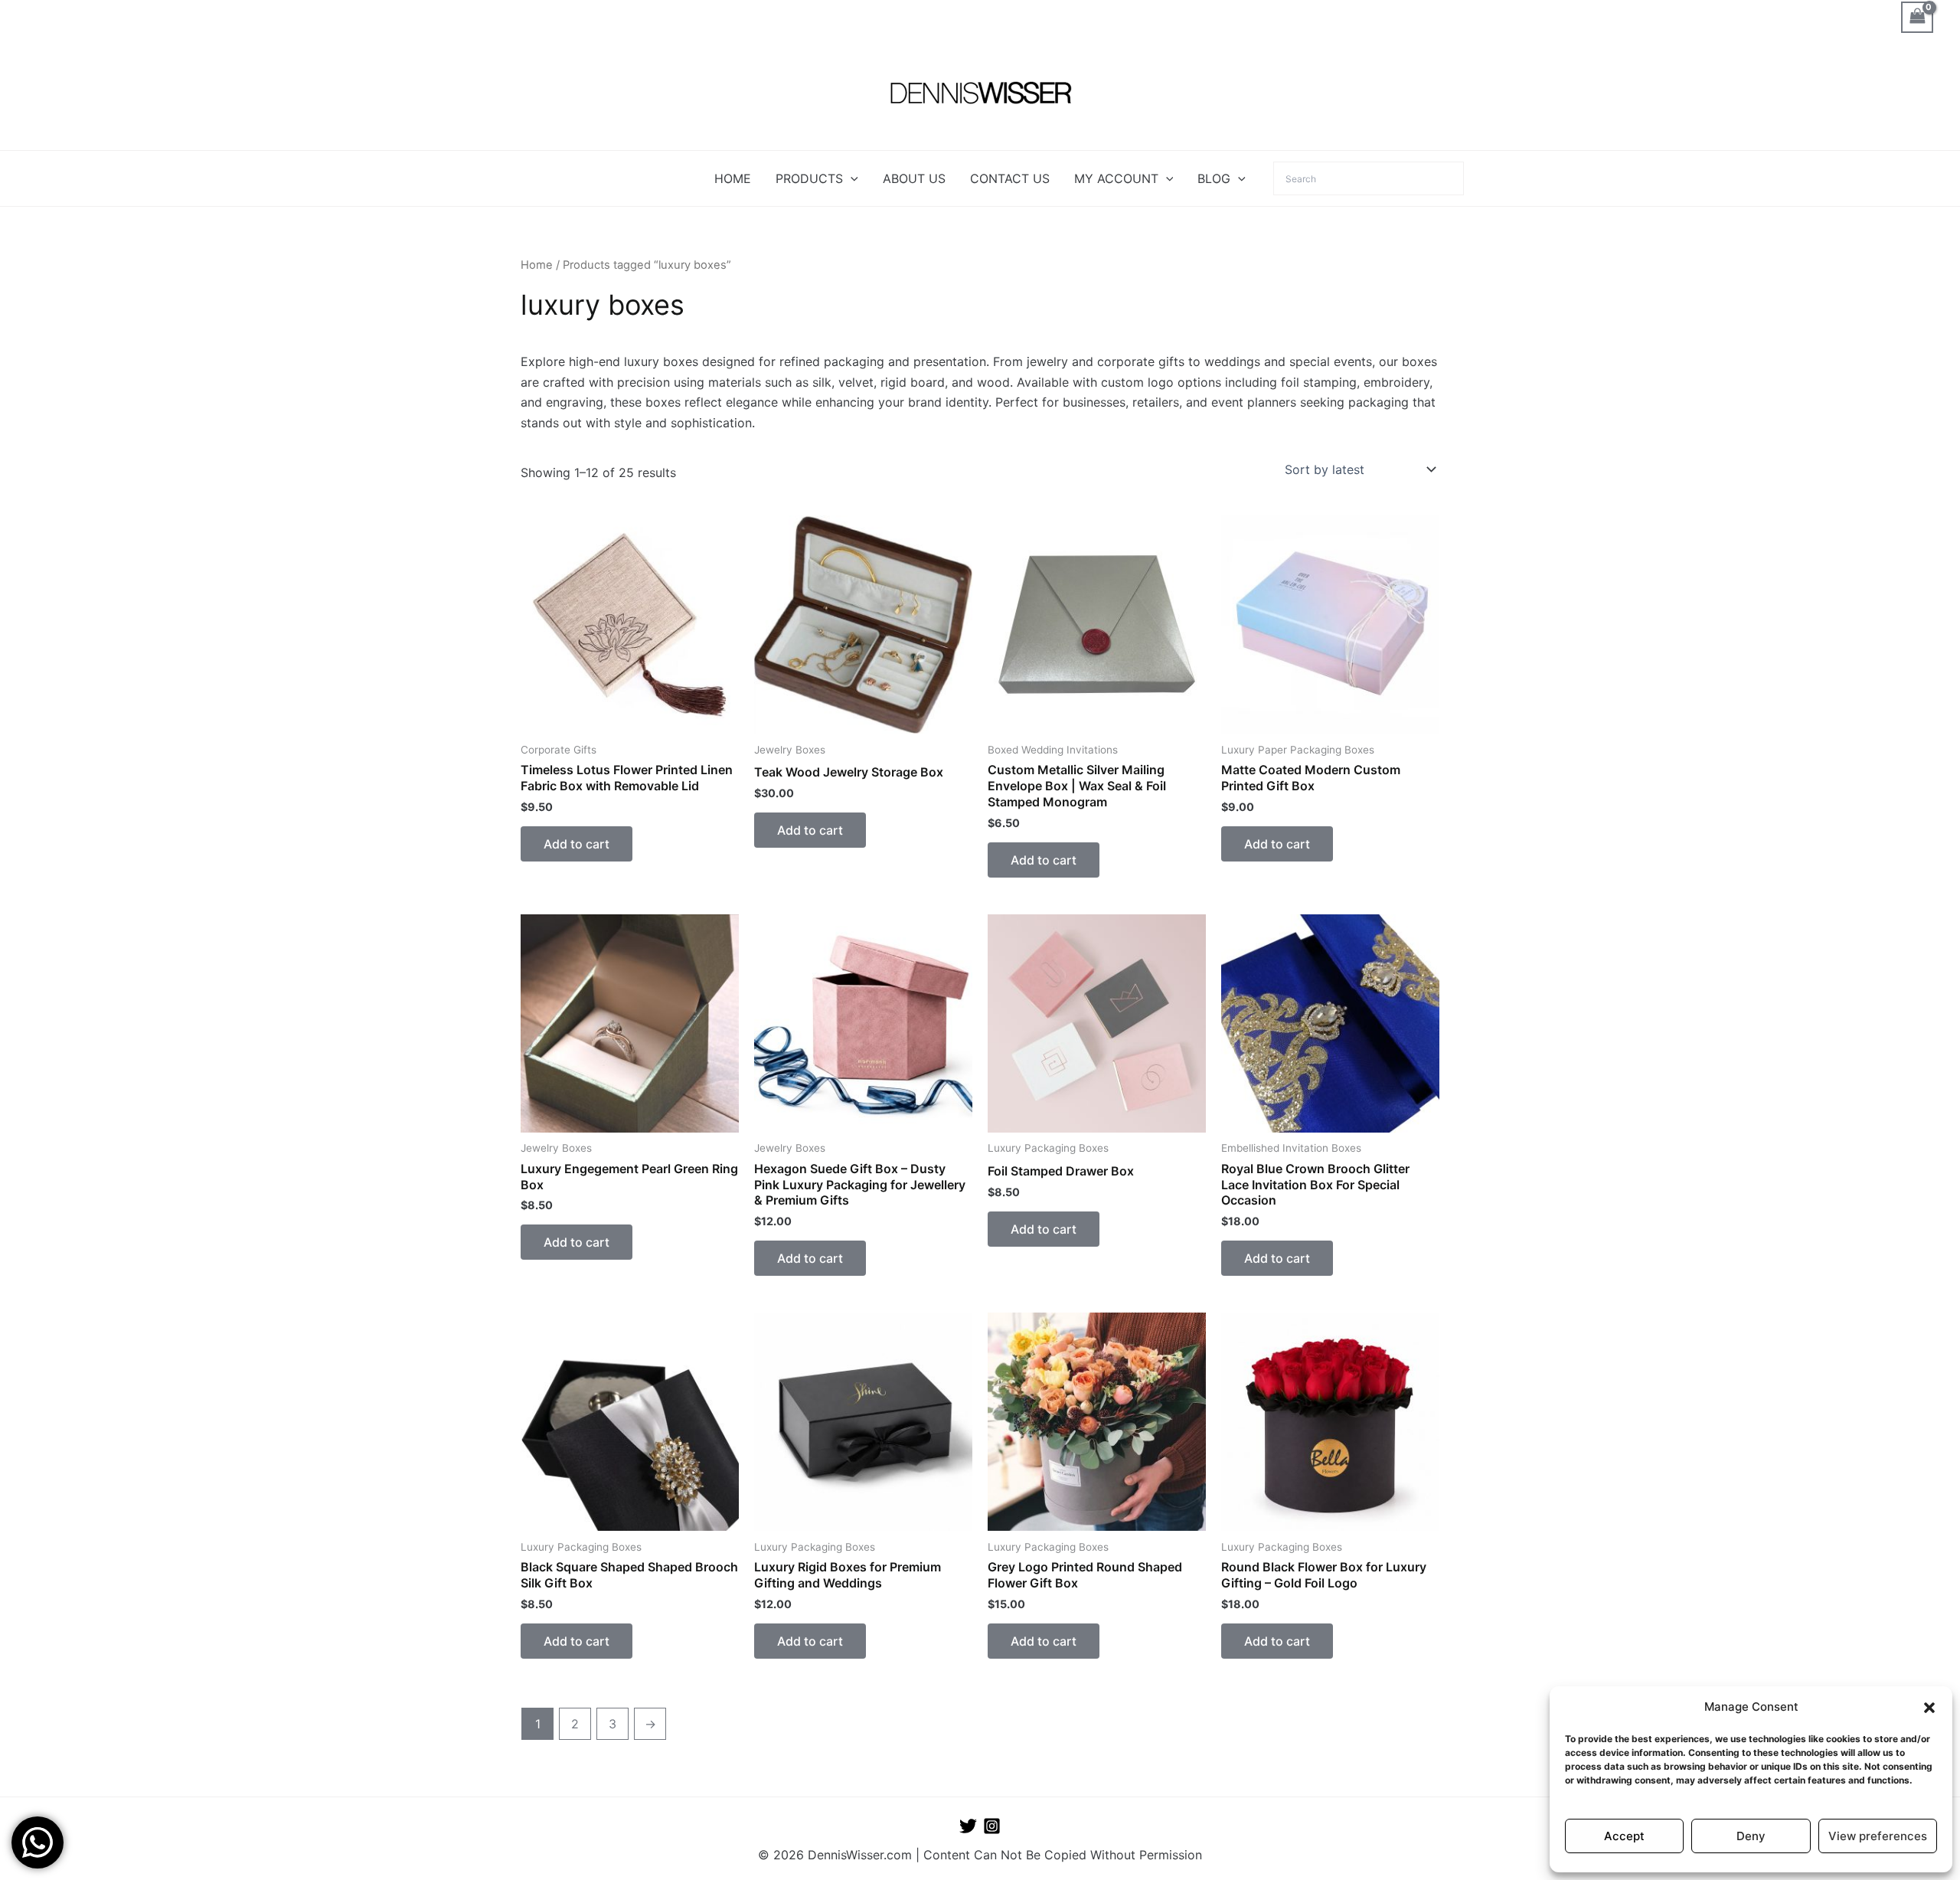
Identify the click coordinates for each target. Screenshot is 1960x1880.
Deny (1751, 1836)
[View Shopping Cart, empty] (1917, 17)
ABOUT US (914, 178)
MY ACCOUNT (1116, 178)
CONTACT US (1010, 178)
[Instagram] (992, 1826)
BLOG (1214, 178)
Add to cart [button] (577, 844)
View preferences (1878, 1836)
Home (537, 265)
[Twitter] (968, 1826)
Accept (1624, 1836)
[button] (1929, 1708)
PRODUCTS (809, 178)
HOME (733, 178)
